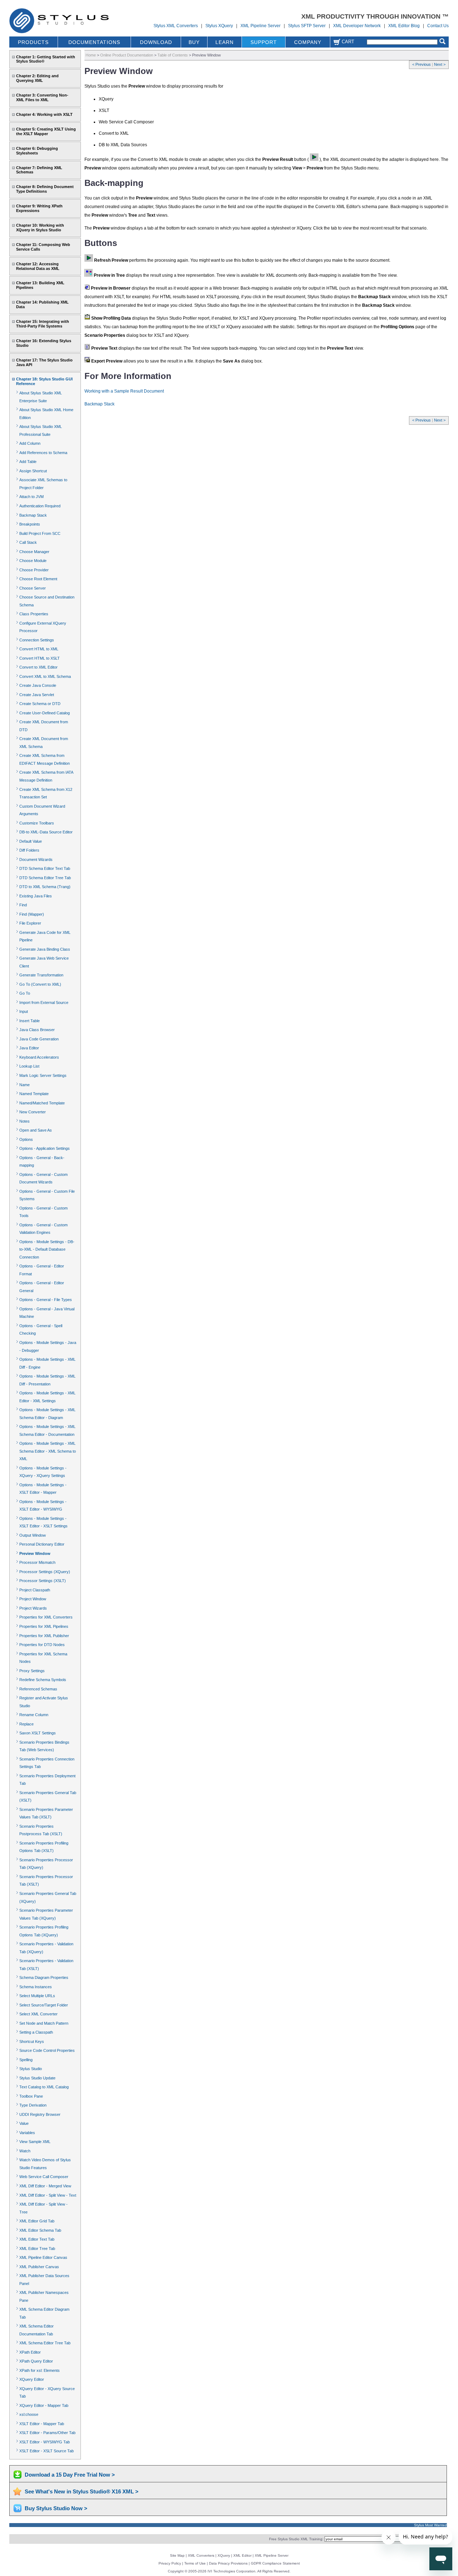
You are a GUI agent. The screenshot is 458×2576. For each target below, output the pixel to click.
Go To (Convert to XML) (40, 984)
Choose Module (33, 561)
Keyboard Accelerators (39, 1057)
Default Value (31, 841)
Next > (440, 64)
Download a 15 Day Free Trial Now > (70, 2475)
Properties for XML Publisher (44, 1636)
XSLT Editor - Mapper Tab (42, 2424)
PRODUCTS (33, 42)
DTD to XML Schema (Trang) (45, 887)
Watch (25, 2151)
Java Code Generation (39, 1039)
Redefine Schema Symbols (43, 1680)
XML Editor (242, 2555)
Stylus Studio (31, 2069)
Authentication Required (40, 506)
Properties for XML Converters (46, 1617)
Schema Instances (36, 1987)
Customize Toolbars (37, 823)
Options (26, 1139)
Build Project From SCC (40, 533)
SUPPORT (264, 42)
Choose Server (33, 588)
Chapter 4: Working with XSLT (44, 114)
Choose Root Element (38, 579)
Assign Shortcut (33, 471)
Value (24, 2123)
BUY (194, 42)
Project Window (33, 1599)
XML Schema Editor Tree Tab (45, 2343)
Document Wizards (36, 860)
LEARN (225, 42)
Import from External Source (44, 1003)
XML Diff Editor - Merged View (45, 2186)
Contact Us (438, 26)
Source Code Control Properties (47, 2050)
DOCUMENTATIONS (94, 42)
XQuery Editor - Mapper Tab (44, 2405)
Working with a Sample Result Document (124, 391)
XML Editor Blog (404, 26)
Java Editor (29, 1048)
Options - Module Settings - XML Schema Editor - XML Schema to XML (48, 1451)
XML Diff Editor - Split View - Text (48, 2195)
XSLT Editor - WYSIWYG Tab (45, 2442)
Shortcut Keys (32, 2041)
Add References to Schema (43, 453)
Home (91, 55)
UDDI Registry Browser (40, 2114)
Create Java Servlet (37, 695)
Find (23, 905)
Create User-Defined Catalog (45, 713)
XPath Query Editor (36, 2361)
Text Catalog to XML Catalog (44, 2087)
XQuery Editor (32, 2379)
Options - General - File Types (46, 1300)
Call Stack (28, 542)
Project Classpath (35, 1590)
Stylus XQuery (219, 26)
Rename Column (34, 1715)
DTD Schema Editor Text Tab (45, 868)
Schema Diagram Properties (44, 1977)
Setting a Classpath (36, 2032)
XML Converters (201, 2555)
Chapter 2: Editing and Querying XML (37, 78)
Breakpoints (30, 524)
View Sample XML (35, 2142)
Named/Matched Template (42, 1103)
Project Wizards (33, 1608)
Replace (26, 1724)
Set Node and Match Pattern (44, 2023)
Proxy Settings (32, 1671)
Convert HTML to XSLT (40, 658)
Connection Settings (37, 640)
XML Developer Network (357, 26)
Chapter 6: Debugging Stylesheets (37, 151)
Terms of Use (195, 2563)
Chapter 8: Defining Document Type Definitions (45, 189)
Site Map (177, 2555)
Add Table (28, 462)
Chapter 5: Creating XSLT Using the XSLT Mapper (46, 131)
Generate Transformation (41, 975)
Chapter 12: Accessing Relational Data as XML (38, 266)
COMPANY (308, 42)
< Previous (422, 64)
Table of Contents (173, 55)
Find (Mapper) (32, 914)
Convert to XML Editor (38, 667)
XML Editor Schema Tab (40, 2230)
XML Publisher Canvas (39, 2267)
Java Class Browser (37, 1030)
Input (24, 1011)
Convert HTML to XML (39, 649)
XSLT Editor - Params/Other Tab (47, 2433)
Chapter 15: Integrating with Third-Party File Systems (43, 324)
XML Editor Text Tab (37, 2239)
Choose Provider (34, 570)
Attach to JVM (31, 497)
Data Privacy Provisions (228, 2563)
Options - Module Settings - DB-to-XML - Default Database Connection (47, 1249)
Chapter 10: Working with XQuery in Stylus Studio (40, 228)
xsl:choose (29, 2414)
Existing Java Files (36, 896)
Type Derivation (33, 2105)
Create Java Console (38, 685)
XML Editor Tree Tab (37, 2249)
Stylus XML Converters (176, 26)
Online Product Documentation (127, 55)
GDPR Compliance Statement (275, 2563)
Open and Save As (36, 1130)
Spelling (26, 2060)
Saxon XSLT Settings (38, 1733)
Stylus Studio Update (37, 2078)
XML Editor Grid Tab (37, 2221)
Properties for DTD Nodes (42, 1645)
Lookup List (29, 1066)
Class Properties (34, 614)
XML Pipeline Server (260, 26)
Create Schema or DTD (40, 704)
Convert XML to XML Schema (45, 676)
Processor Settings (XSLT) (43, 1581)
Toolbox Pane (31, 2096)
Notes (25, 1121)
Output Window (33, 1535)
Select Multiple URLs (37, 1996)
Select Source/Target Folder (44, 2005)
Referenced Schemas (38, 1689)
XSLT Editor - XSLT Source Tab (47, 2451)
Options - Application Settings (45, 1148)
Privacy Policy (170, 2563)
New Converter (33, 1112)
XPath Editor (30, 2352)
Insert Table (30, 1021)
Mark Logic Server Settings (43, 1075)
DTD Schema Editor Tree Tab (45, 878)
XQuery (224, 2555)
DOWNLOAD (156, 42)
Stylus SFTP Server (307, 26)
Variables (27, 2133)
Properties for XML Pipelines (44, 1626)
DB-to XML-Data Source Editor (46, 832)
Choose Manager (34, 552)
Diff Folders (29, 850)
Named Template (34, 1094)
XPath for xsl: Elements (40, 2370)
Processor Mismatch (37, 1562)
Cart (347, 42)
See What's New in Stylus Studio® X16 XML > (82, 2491)
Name (25, 1085)
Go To (25, 993)
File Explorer (30, 923)
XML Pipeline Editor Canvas (43, 2257)
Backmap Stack (33, 515)
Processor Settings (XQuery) (45, 1572)
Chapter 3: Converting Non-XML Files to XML (42, 97)
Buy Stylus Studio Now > (56, 2508)
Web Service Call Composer (44, 2177)
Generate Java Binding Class (45, 949)
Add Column (30, 443)
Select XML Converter (38, 2014)
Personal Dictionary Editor (42, 1544)
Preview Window (35, 1553)
